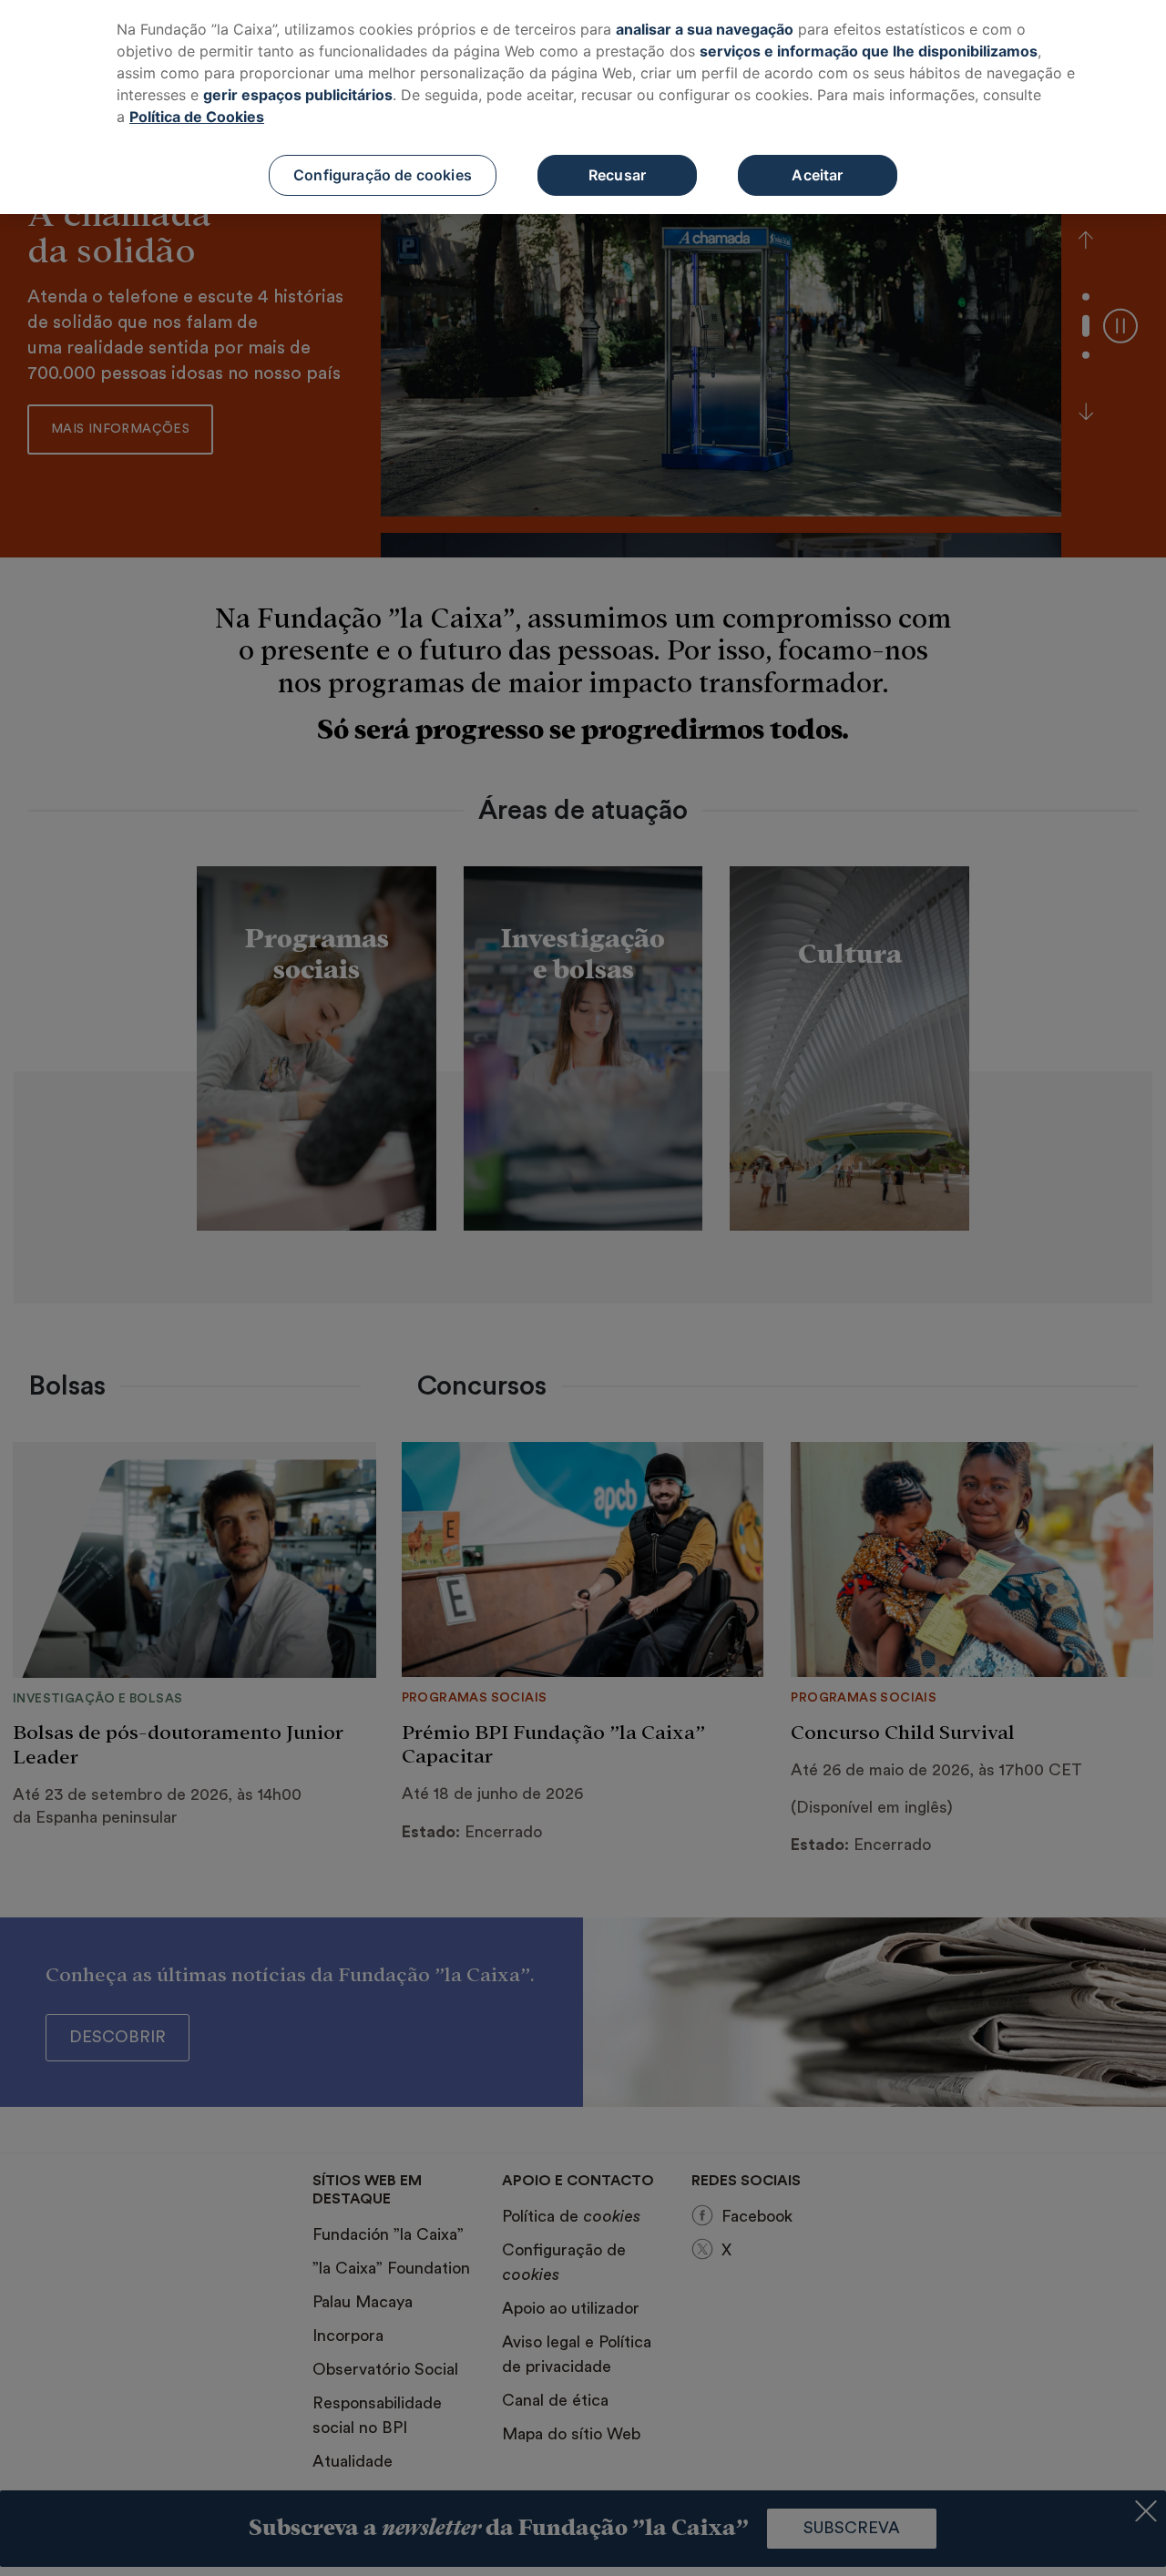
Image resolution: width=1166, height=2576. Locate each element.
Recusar (617, 175)
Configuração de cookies (383, 175)
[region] (583, 107)
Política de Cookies (197, 117)
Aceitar (817, 175)
